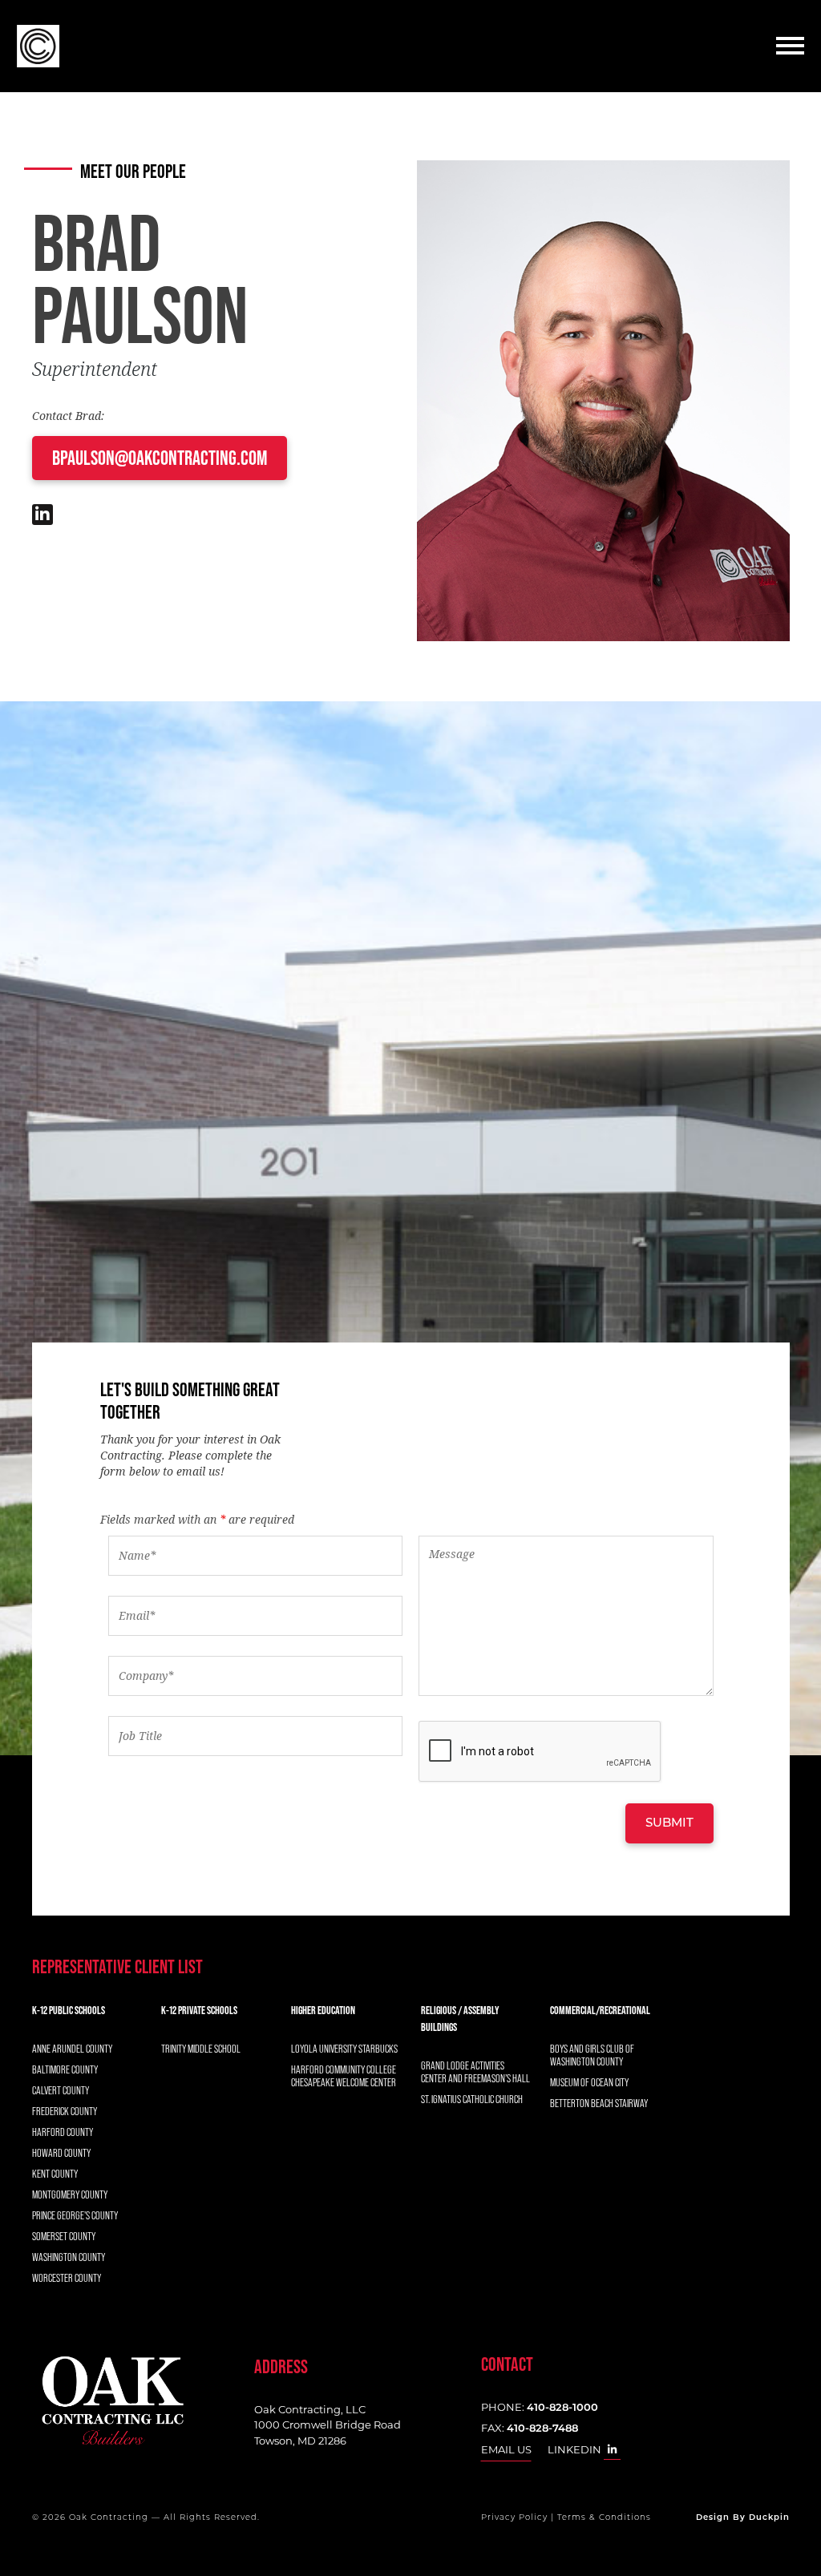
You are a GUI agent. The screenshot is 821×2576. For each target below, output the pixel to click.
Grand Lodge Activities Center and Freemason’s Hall (475, 2072)
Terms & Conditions (604, 2518)
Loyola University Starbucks (344, 2049)
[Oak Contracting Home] (30, 46)
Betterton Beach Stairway (599, 2103)
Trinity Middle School (201, 2049)
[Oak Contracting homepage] (112, 2401)
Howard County (61, 2153)
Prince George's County (75, 2215)
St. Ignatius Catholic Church (472, 2099)
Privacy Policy (514, 2518)
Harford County (63, 2132)
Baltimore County (65, 2069)
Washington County (69, 2257)
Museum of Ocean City (589, 2082)
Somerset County (64, 2236)
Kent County (55, 2174)
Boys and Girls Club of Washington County (592, 2055)
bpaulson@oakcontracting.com (160, 458)
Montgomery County (70, 2194)
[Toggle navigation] (790, 46)
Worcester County (67, 2278)
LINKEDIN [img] (576, 2449)
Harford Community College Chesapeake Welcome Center (344, 2076)
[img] (42, 517)
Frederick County (65, 2111)
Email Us (506, 2449)
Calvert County (61, 2090)
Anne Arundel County (72, 2049)
